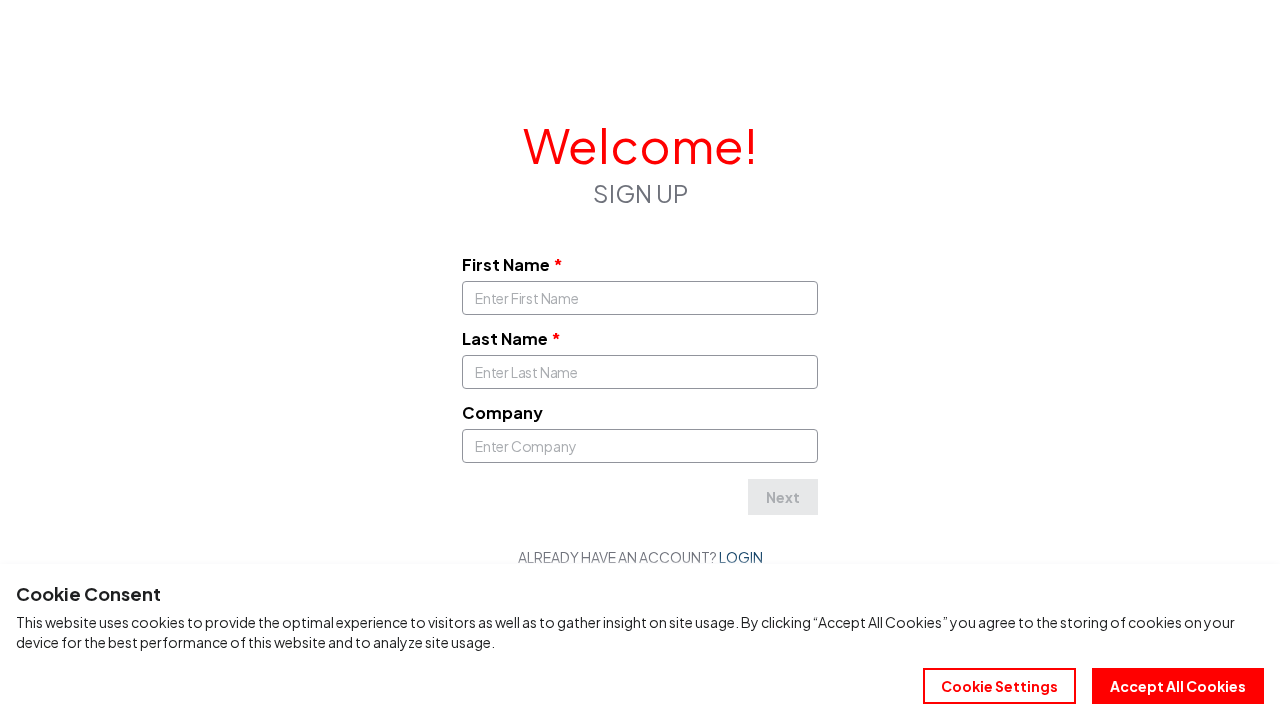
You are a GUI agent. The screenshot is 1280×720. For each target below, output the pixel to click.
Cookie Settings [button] (999, 686)
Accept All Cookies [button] (1178, 686)
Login (741, 557)
